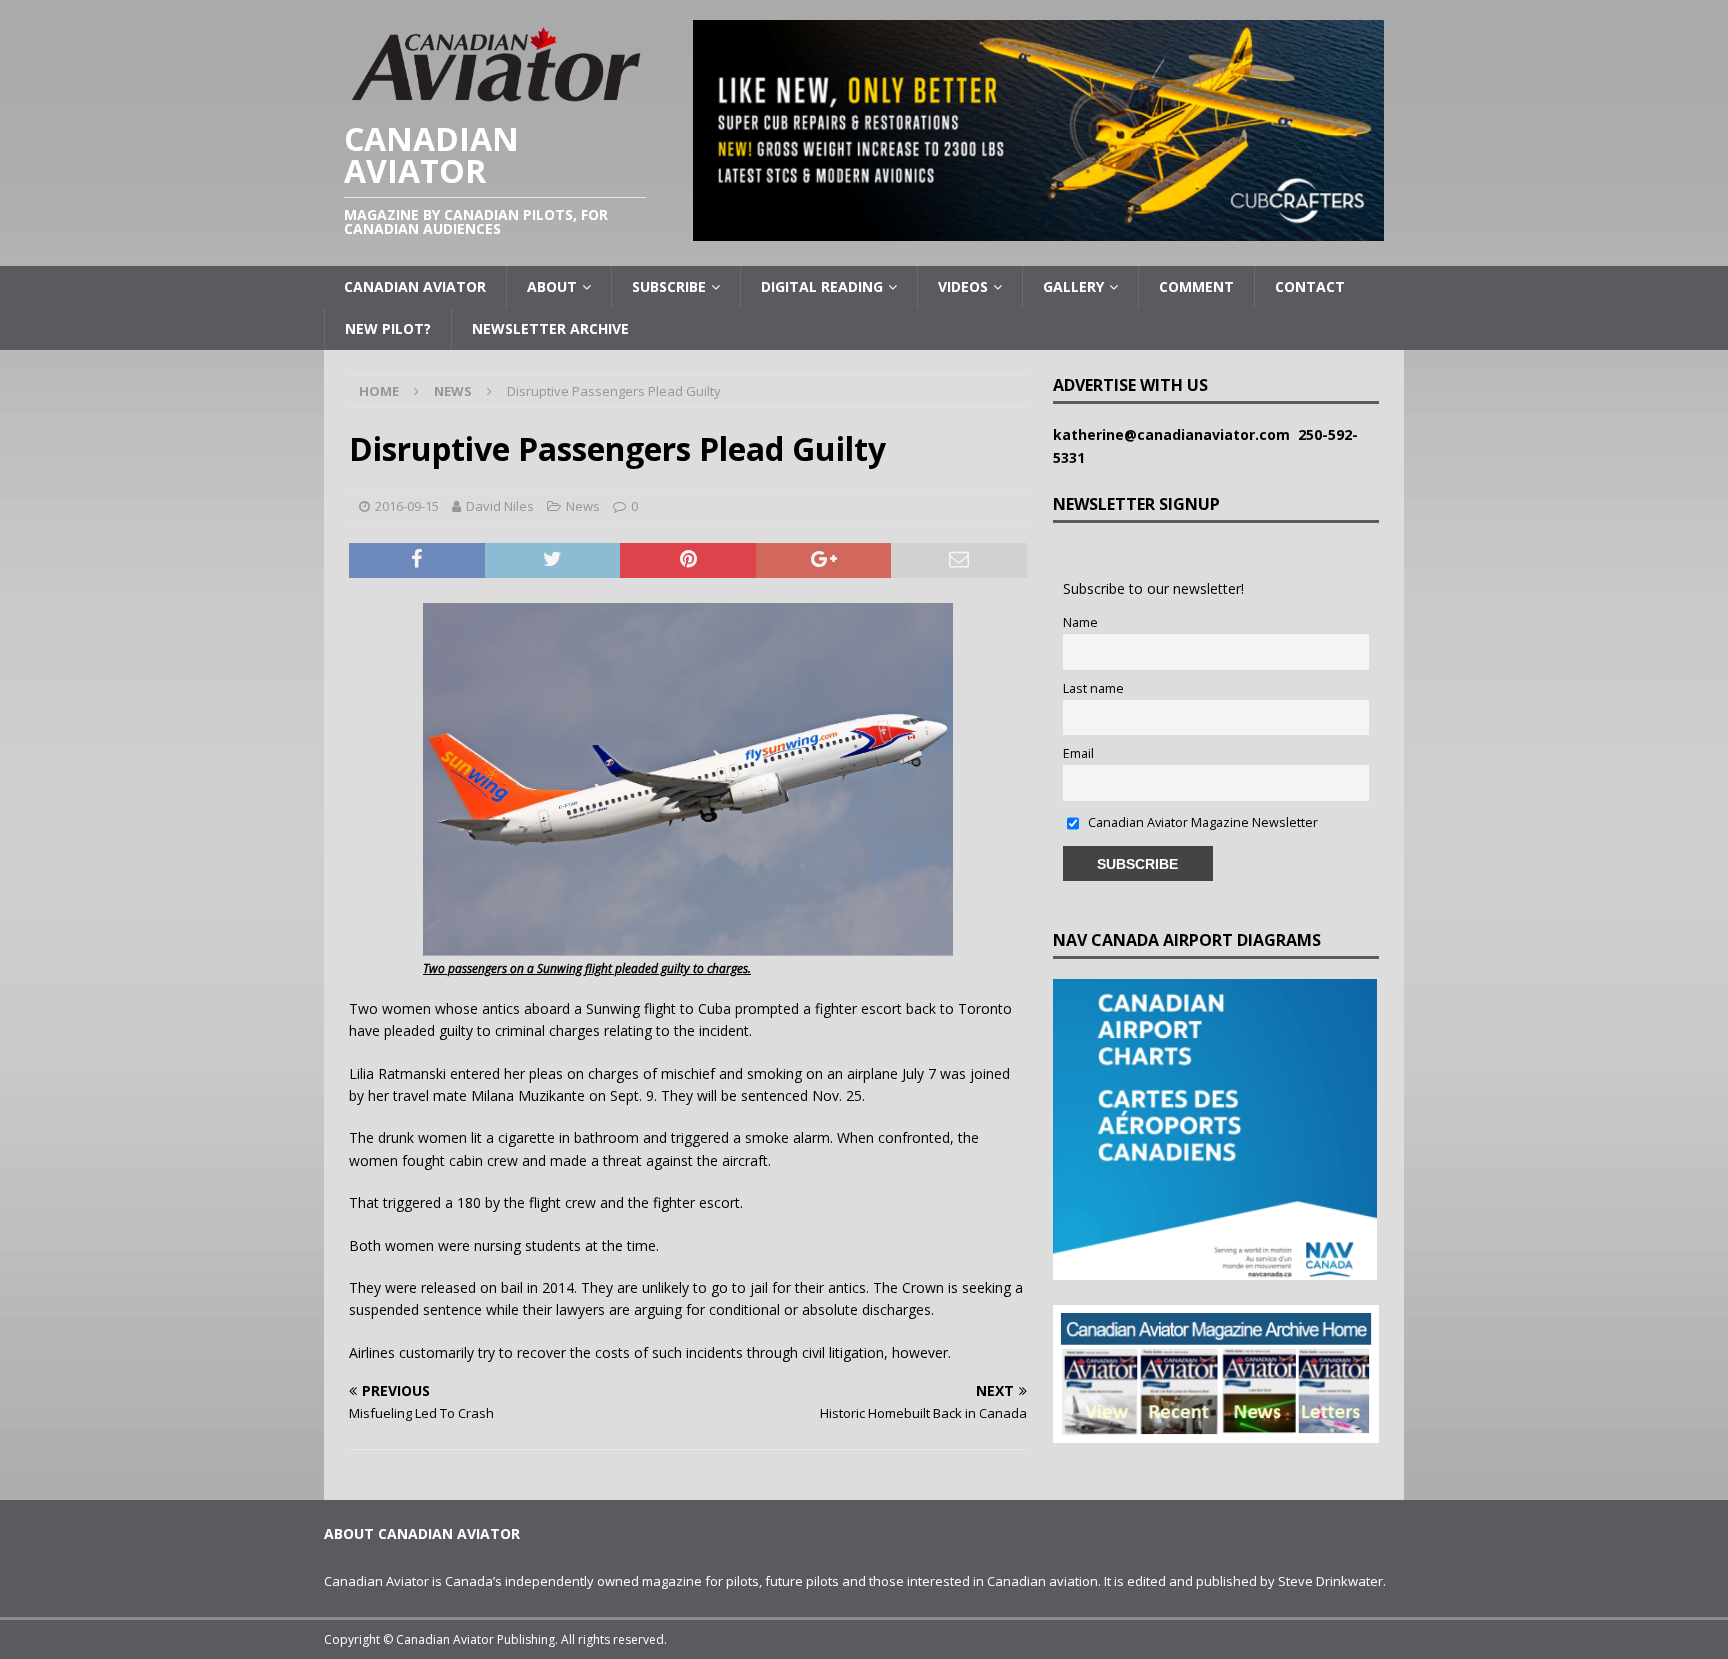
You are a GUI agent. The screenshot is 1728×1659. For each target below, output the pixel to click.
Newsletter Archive (550, 328)
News (583, 506)
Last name (1093, 688)
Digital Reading (822, 286)
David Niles (500, 506)
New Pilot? (388, 328)
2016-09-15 (407, 506)
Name (1080, 622)
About (552, 286)
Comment (1196, 286)
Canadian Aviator (415, 286)
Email (1078, 753)
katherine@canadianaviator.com (1175, 434)
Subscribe (669, 286)
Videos (963, 286)
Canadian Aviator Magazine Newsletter (1201, 822)
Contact (1310, 286)
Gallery (1073, 286)
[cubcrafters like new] (1038, 229)
